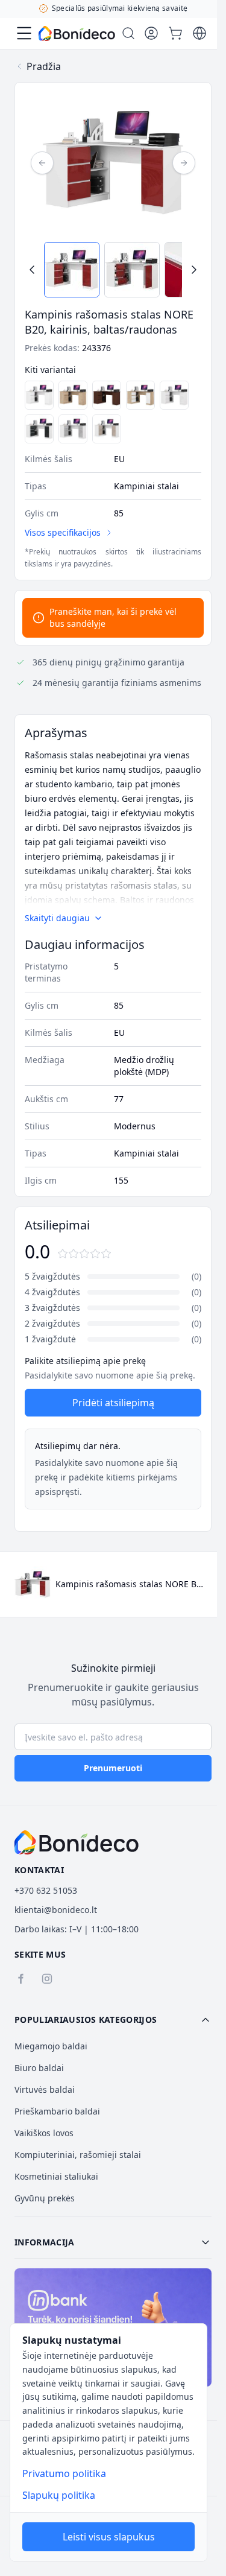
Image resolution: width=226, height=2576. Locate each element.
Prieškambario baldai (57, 2111)
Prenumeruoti (113, 1768)
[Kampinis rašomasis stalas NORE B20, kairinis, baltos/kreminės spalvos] (107, 429)
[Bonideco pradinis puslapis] (77, 1842)
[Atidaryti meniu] (24, 33)
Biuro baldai (39, 2068)
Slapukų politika (59, 2495)
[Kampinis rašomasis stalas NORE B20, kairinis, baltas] (39, 395)
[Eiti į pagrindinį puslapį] (77, 33)
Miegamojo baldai (51, 2046)
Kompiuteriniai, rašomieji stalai (78, 2155)
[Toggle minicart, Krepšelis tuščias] (175, 33)
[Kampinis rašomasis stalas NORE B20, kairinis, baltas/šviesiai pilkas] (73, 429)
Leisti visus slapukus (109, 2537)
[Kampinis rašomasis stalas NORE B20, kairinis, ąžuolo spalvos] (73, 395)
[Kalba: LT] (199, 33)
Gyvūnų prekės (45, 2198)
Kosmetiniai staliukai (56, 2176)
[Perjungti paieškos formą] (128, 33)
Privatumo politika (64, 2473)
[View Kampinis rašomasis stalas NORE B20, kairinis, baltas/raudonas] (72, 270)
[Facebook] (20, 1979)
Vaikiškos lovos (44, 2133)
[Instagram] (47, 1979)
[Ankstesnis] (42, 163)
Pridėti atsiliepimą (113, 1403)
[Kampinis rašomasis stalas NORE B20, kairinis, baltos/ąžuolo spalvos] (140, 395)
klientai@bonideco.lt (56, 1910)
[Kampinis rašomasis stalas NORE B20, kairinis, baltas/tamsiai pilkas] (39, 429)
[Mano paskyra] (151, 33)
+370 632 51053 (46, 1890)
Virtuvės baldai (45, 2089)
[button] (113, 2020)
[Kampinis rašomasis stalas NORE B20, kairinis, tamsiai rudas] (107, 395)
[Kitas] (184, 163)
